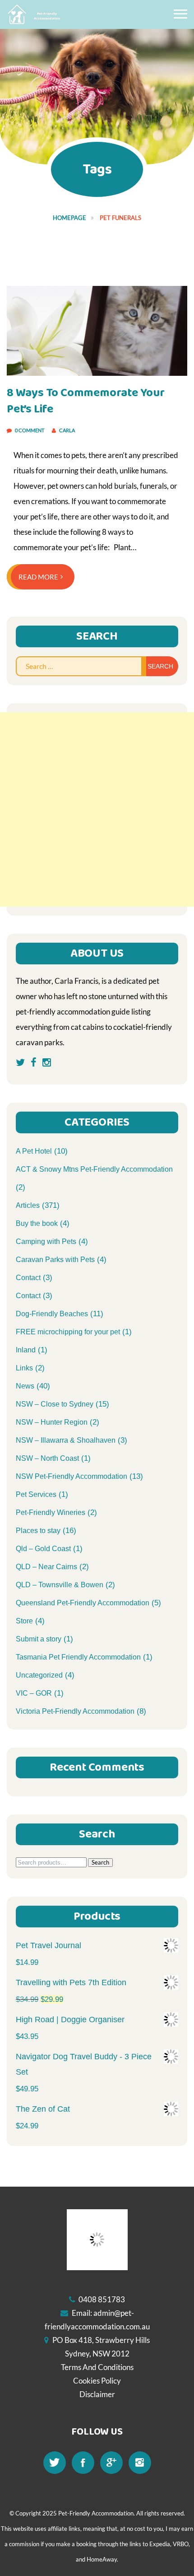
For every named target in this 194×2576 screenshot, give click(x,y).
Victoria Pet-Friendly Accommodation (75, 1711)
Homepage (69, 218)
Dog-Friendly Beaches (52, 1314)
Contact (28, 1278)
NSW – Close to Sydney (55, 1404)
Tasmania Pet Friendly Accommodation (78, 1657)
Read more (39, 577)
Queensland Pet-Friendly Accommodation (83, 1603)
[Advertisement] (97, 809)
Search (100, 1862)
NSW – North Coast (47, 1458)
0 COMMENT (30, 430)
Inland (26, 1350)
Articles (28, 1205)
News (25, 1386)
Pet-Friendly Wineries (51, 1512)
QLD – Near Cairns (46, 1567)
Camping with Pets (46, 1241)
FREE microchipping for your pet (68, 1332)
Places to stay (38, 1531)
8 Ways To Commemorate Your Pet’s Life (86, 401)
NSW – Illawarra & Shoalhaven (66, 1440)
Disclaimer (97, 2394)
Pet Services (36, 1494)
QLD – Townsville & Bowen (60, 1585)
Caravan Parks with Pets (55, 1260)
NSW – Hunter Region (52, 1422)
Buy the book (37, 1223)
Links (24, 1368)
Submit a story (39, 1639)
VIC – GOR (34, 1693)
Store (24, 1621)
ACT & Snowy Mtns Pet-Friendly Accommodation (94, 1169)
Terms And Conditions (97, 2367)
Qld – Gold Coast (43, 1549)
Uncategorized (39, 1675)
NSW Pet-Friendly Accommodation (72, 1476)
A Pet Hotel (34, 1151)
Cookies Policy (97, 2381)
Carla (67, 430)
